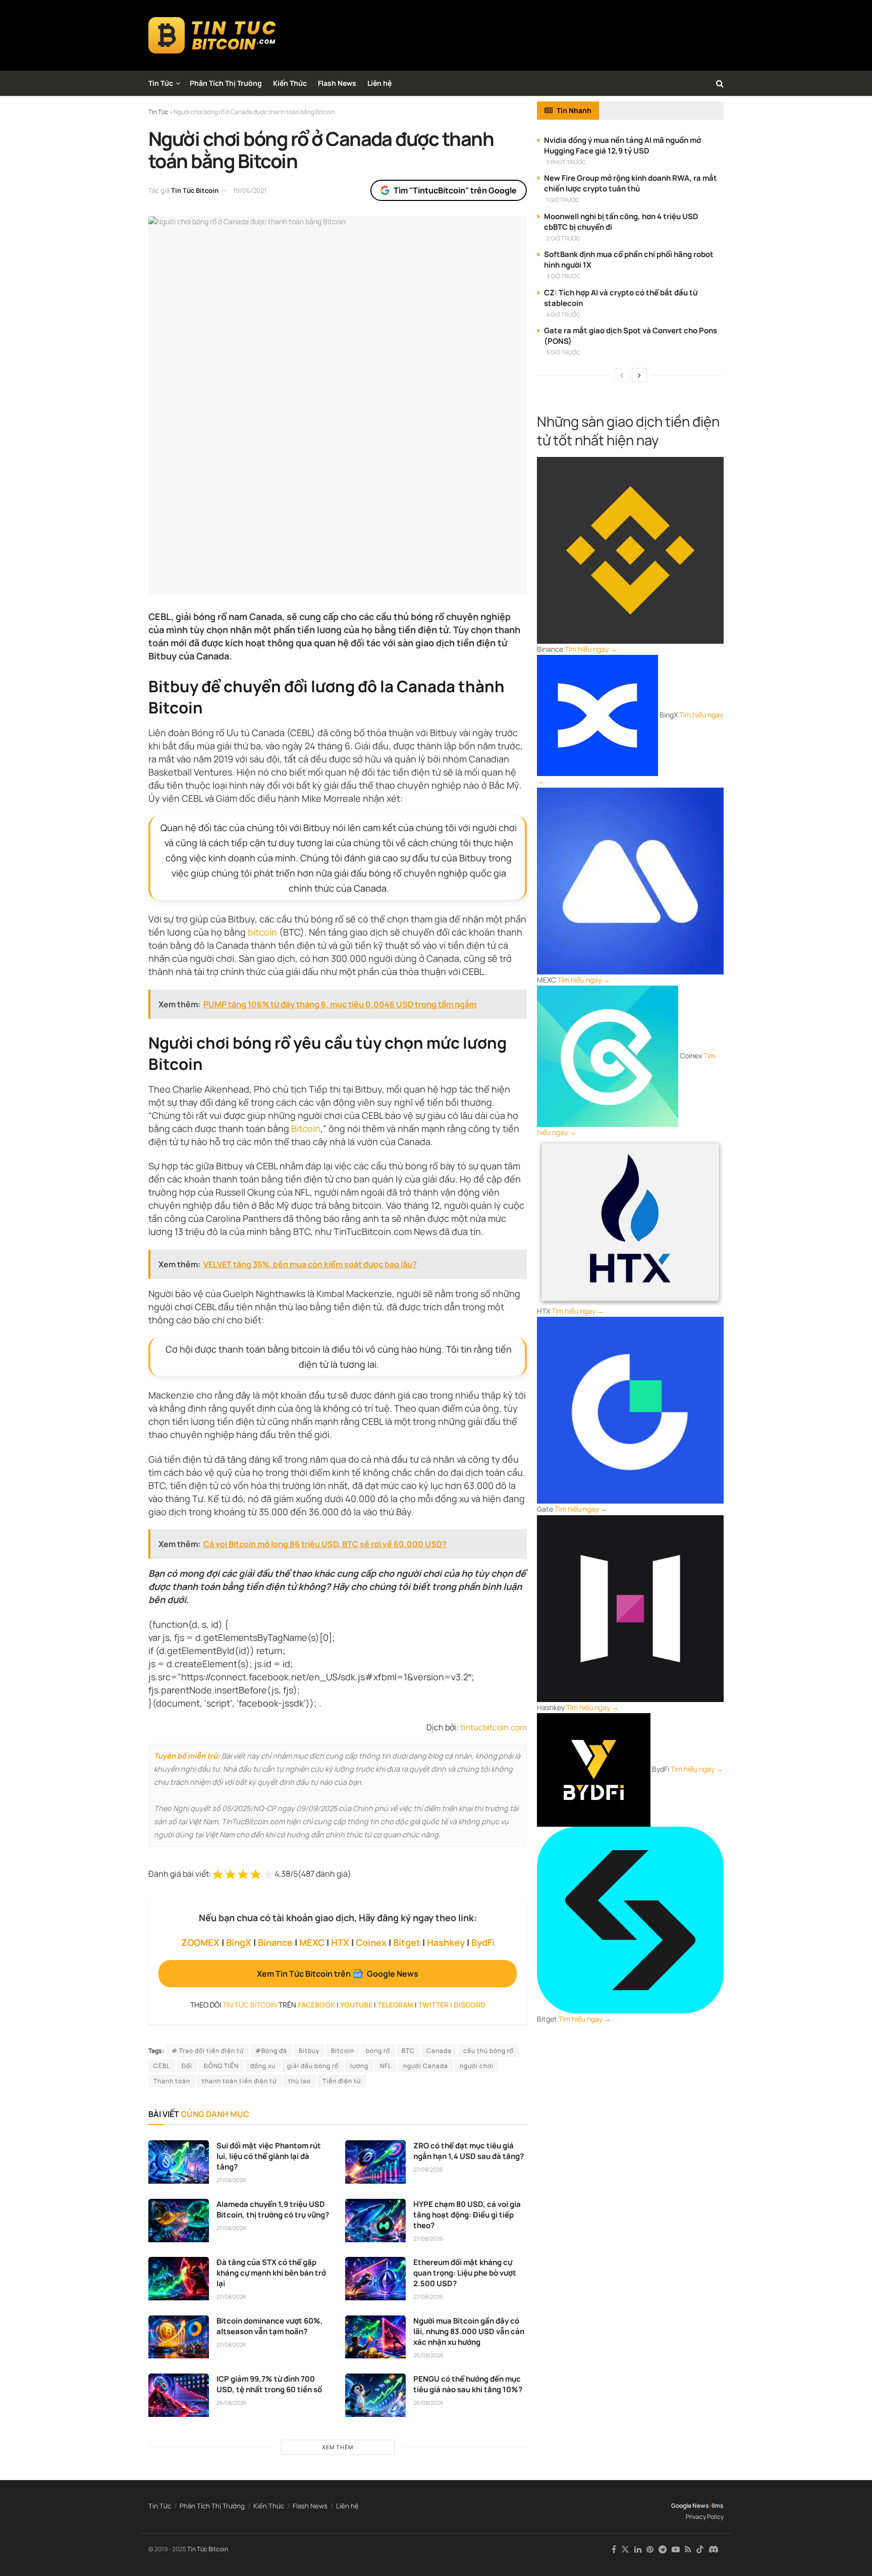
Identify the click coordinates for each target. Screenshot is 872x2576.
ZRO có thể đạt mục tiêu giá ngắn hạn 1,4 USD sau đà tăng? (469, 2151)
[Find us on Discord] (714, 2550)
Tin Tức (161, 83)
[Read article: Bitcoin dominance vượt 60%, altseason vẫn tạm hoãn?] (179, 2337)
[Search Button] (720, 83)
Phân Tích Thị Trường (226, 83)
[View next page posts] (639, 375)
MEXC (312, 1942)
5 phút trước (566, 162)
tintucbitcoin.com (494, 1727)
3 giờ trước (563, 276)
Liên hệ (379, 83)
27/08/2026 (231, 2180)
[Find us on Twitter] (625, 2549)
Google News (690, 2506)
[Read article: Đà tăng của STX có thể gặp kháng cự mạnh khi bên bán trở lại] (179, 2279)
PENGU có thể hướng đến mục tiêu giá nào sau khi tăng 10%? (468, 2384)
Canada (439, 2051)
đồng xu (263, 2066)
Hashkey (446, 1942)
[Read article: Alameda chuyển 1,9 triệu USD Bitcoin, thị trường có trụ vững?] (179, 2221)
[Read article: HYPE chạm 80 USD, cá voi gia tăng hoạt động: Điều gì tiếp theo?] (375, 2221)
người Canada (426, 2066)
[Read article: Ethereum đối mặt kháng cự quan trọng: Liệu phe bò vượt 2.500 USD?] (375, 2279)
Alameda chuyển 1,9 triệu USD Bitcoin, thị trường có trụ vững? (273, 2209)
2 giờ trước (563, 238)
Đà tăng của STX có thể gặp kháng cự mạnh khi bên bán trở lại (271, 2273)
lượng (359, 2066)
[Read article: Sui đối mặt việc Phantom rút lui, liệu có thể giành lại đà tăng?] (179, 2162)
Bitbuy (309, 2051)
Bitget (407, 1942)
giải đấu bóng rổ (313, 2066)
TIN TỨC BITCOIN (250, 2005)
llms (718, 2506)
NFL (386, 2066)
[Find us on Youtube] (676, 2549)
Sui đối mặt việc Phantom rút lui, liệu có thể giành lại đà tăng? (269, 2156)
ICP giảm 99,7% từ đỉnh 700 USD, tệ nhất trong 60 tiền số (269, 2384)
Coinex (371, 1942)
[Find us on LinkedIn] (638, 2549)
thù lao (299, 2081)
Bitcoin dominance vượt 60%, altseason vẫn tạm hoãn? (270, 2326)
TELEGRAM (395, 2005)
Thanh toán (172, 2081)
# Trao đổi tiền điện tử (208, 2051)
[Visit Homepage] (212, 35)
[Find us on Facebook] (614, 2549)
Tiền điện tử (342, 2081)
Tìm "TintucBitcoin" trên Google (455, 190)
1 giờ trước (563, 200)
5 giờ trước (563, 352)
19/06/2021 (250, 190)
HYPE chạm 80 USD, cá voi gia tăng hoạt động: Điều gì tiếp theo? (467, 2215)
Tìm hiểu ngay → (591, 649)
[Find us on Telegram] (663, 2549)
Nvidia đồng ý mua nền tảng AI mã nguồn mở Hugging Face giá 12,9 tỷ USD (622, 145)
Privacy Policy (705, 2517)
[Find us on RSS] (688, 2549)
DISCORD (470, 2005)
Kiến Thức (290, 83)
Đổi (187, 2066)
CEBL (162, 2066)
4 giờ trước (563, 314)
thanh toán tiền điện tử (239, 2081)
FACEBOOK (316, 2005)
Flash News (337, 83)
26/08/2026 (428, 2355)
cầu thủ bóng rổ (488, 2051)
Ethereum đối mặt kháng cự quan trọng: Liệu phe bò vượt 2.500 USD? (465, 2273)
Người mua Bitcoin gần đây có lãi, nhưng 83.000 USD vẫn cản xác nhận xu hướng (469, 2331)
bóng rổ (378, 2051)
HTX (340, 1942)
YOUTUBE (356, 2005)
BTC (408, 2051)
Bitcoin (306, 1128)
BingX (239, 1942)
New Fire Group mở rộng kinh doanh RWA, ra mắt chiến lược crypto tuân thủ (631, 183)
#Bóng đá (271, 2051)
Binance (275, 1942)
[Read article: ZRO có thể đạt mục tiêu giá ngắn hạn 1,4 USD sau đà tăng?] (375, 2162)
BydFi (483, 1942)
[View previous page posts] (622, 375)
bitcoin (262, 932)
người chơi (477, 2066)
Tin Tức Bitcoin (195, 190)
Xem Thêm (338, 2447)
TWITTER (433, 2005)
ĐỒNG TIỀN (221, 2066)
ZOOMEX (200, 1942)
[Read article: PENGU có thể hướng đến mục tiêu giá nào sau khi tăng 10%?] (375, 2395)
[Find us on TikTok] (700, 2550)
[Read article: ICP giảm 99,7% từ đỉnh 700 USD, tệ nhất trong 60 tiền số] (179, 2395)
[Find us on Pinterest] (650, 2549)
